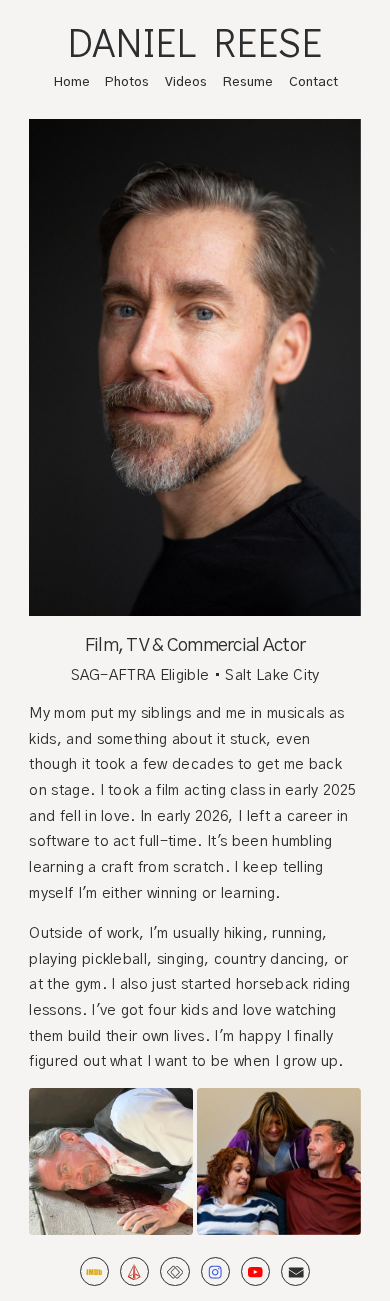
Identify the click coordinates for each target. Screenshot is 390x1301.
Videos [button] (186, 82)
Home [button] (72, 82)
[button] (94, 1271)
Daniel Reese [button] (195, 42)
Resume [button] (248, 82)
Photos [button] (127, 82)
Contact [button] (313, 82)
